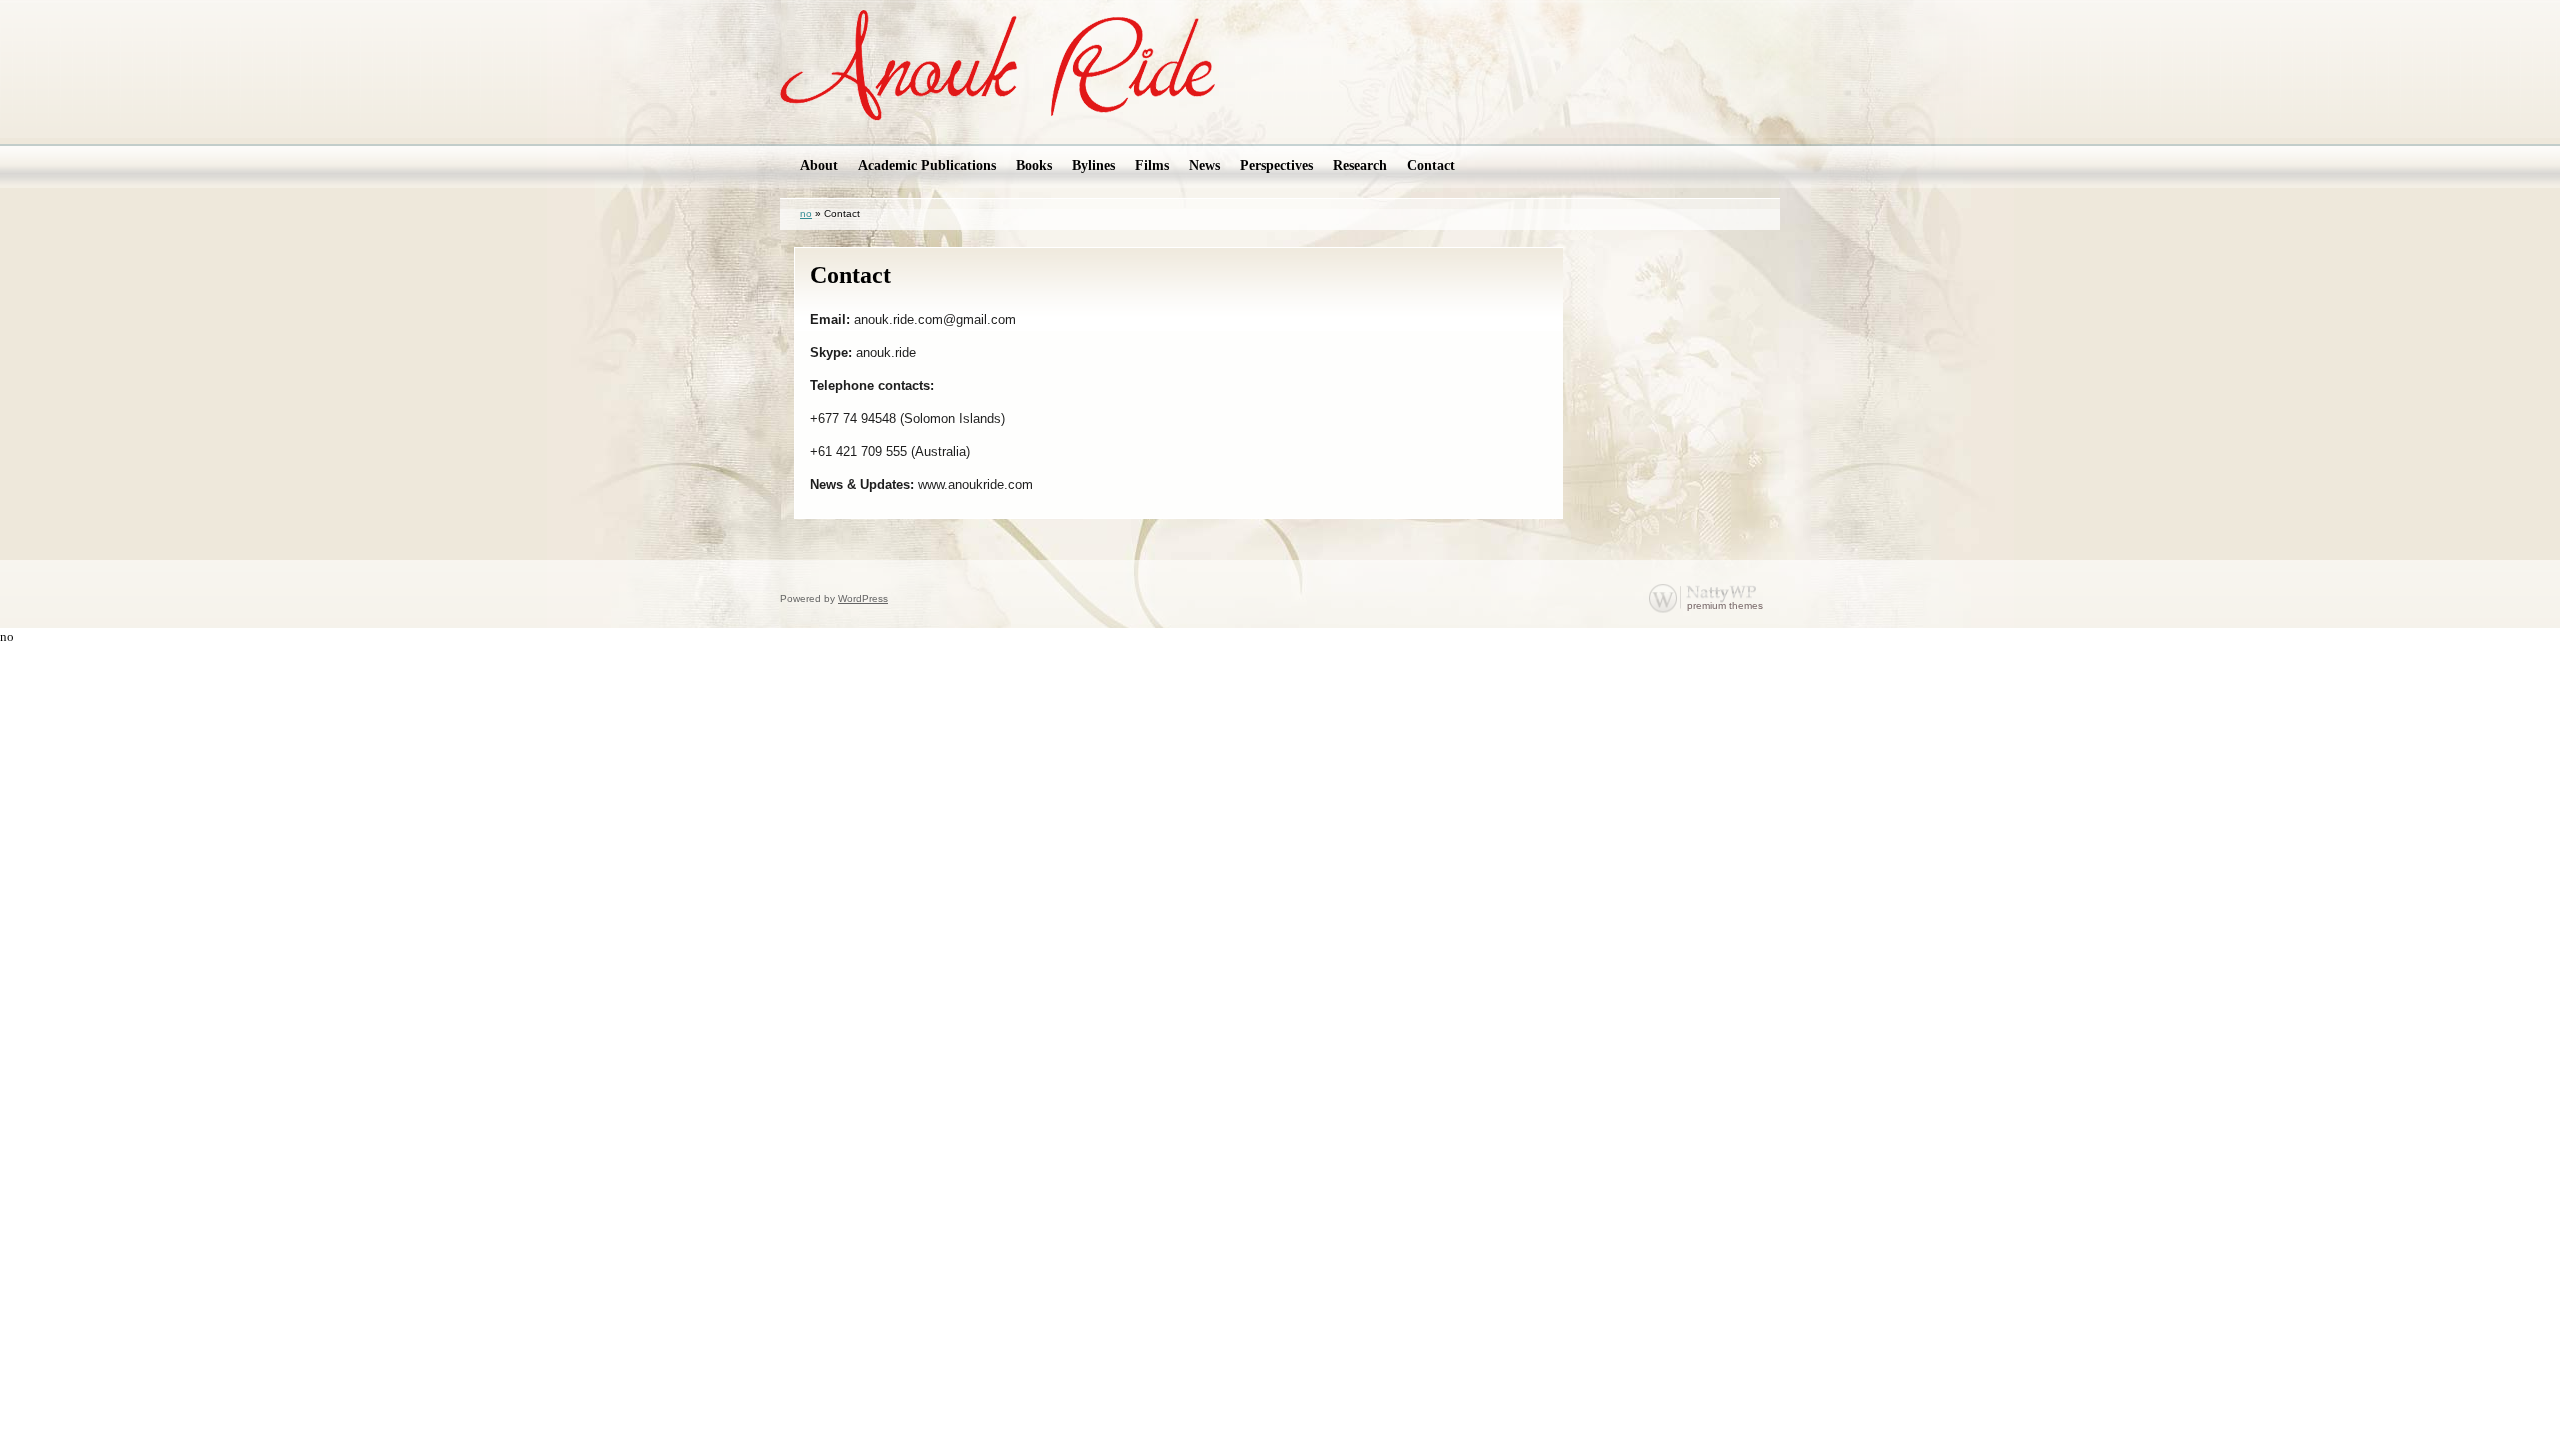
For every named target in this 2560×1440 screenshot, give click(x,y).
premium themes (1725, 605)
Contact (850, 275)
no (806, 213)
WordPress (863, 598)
